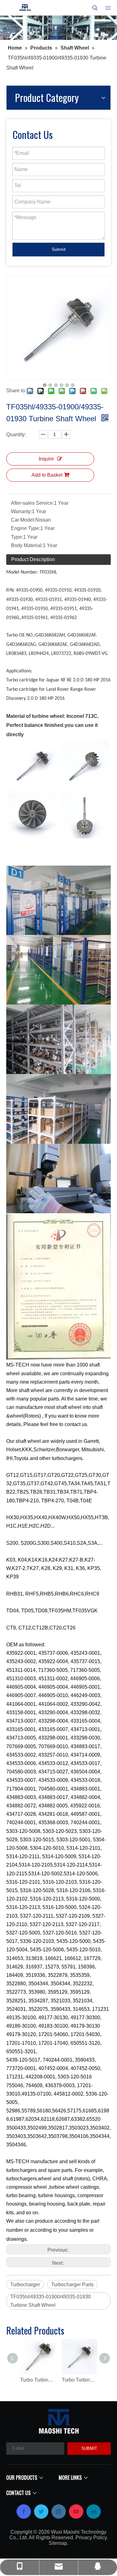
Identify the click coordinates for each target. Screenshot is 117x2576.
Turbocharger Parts (72, 2285)
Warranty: (21, 511)
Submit (59, 249)
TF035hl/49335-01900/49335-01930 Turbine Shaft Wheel (51, 2301)
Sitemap (58, 2543)
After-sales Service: (32, 503)
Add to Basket (47, 475)
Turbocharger (25, 2285)
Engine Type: (26, 528)
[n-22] (58, 28)
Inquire (46, 459)
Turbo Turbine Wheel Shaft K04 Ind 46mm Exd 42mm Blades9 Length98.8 (38, 2380)
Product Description (33, 559)
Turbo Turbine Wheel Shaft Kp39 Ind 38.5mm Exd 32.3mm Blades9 (79, 2380)
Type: (17, 537)
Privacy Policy (91, 2538)
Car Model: (23, 520)
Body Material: (27, 545)
